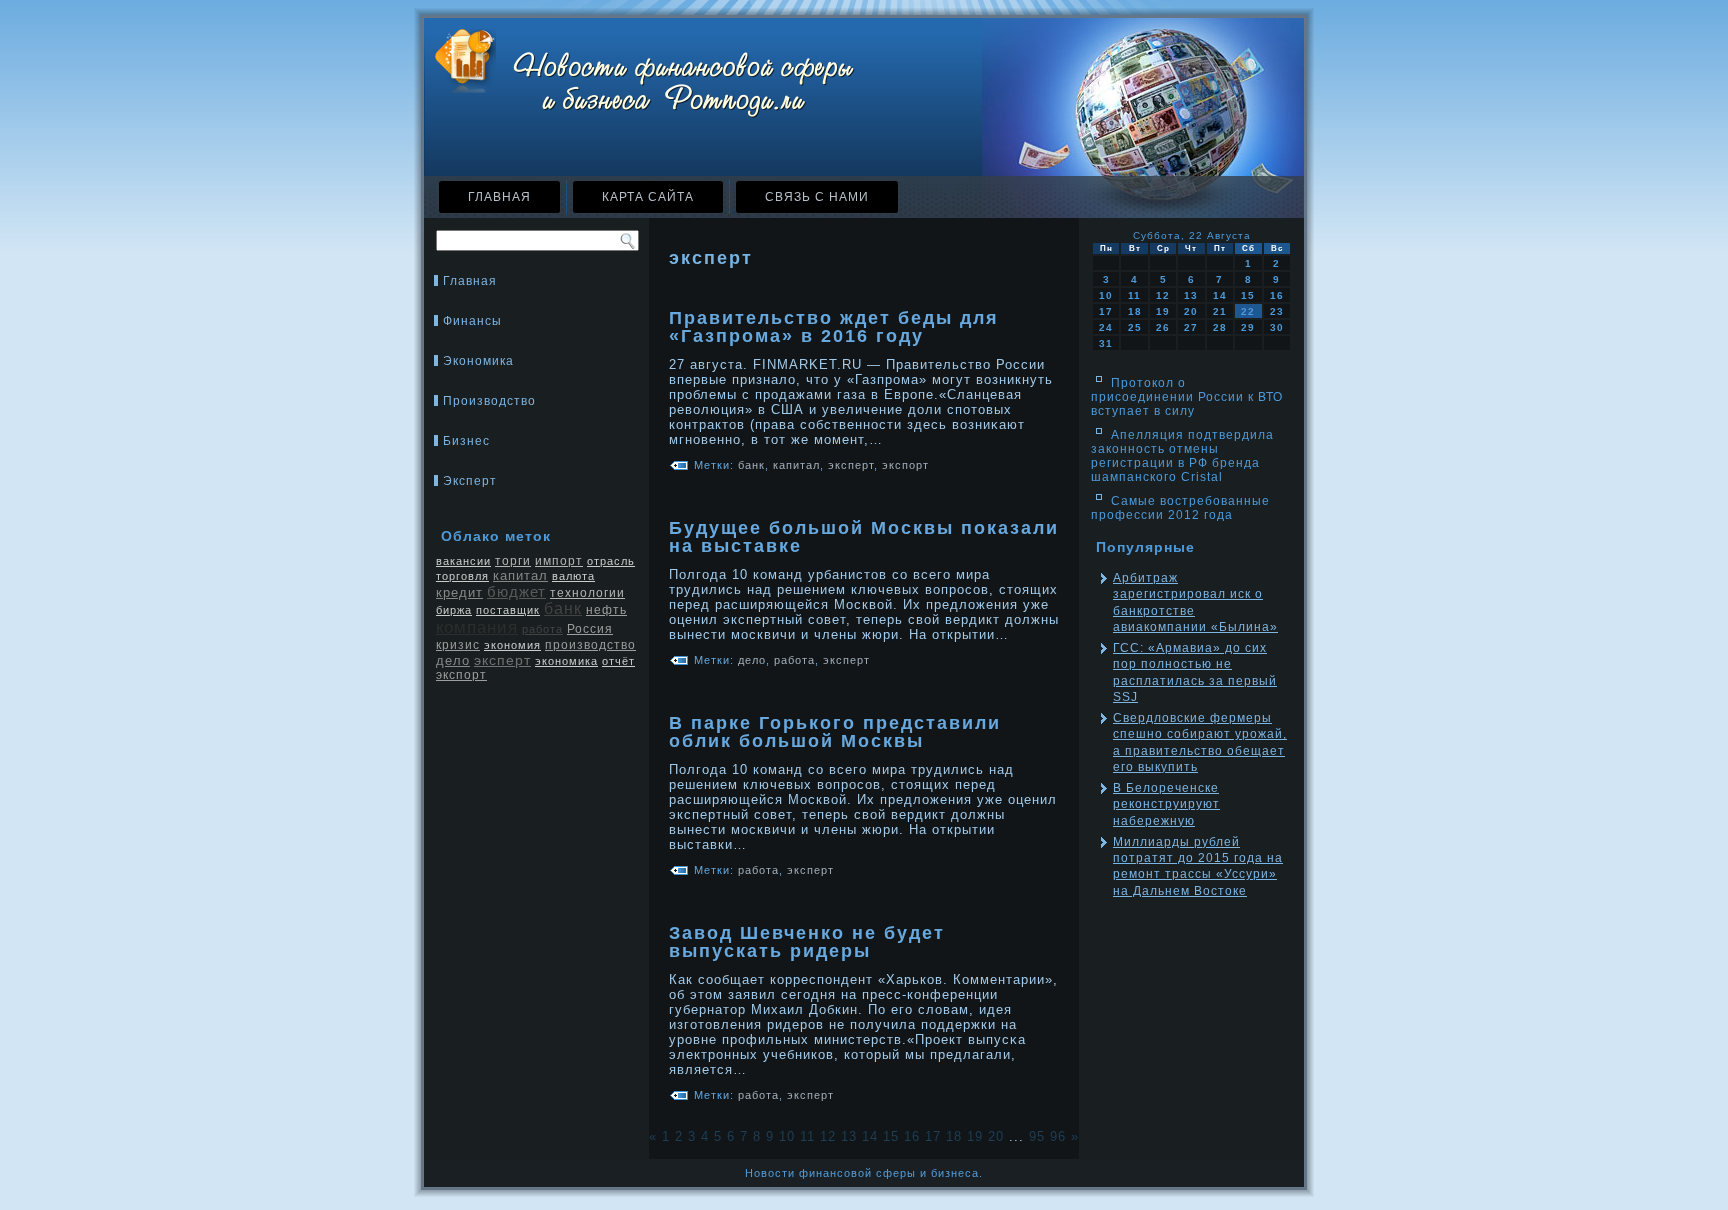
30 (1277, 327)
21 (1220, 311)
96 (1058, 1136)
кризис (458, 645)
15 (891, 1136)
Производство (489, 401)
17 (933, 1136)
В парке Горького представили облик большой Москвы (835, 732)
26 (1163, 327)
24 (1106, 327)
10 (787, 1136)
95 (1037, 1136)
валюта (573, 576)
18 (1135, 311)
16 (912, 1136)
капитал (520, 575)
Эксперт (470, 481)
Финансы (472, 321)
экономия (512, 645)
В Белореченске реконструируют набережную (1166, 804)
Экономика (478, 361)
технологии (587, 593)
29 (1248, 327)
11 (807, 1136)
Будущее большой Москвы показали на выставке (864, 537)
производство (590, 645)
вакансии (463, 561)
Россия (590, 629)
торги (513, 561)
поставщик (508, 610)
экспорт (461, 675)
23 (1277, 311)
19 (975, 1136)
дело (453, 660)
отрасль (611, 561)
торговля (462, 576)
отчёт (618, 661)
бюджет (516, 591)
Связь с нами (817, 197)
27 (1191, 327)
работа (542, 629)
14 (870, 1136)
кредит (459, 592)
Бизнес (466, 441)
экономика (566, 661)
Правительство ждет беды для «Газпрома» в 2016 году (834, 327)
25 (1135, 327)
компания (477, 627)
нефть (606, 610)
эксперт (502, 660)
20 (996, 1136)
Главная (499, 197)
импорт (559, 561)
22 (1248, 311)
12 (828, 1136)
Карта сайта (648, 197)
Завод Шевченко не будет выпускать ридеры (807, 942)
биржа (454, 610)
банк (563, 608)
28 (1220, 327)
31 (1106, 343)
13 (849, 1136)
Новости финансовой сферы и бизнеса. (864, 1173)
